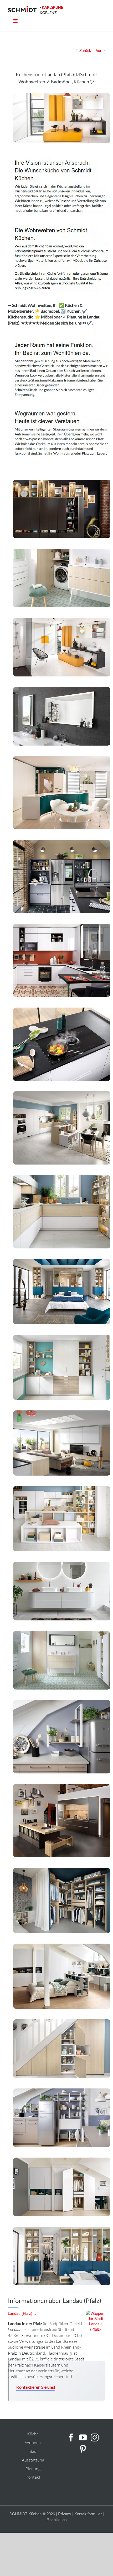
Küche (33, 2434)
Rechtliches (57, 2519)
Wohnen (33, 2443)
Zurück (85, 50)
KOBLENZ (48, 13)
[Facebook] (71, 2437)
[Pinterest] (83, 2449)
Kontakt (33, 2477)
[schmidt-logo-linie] (24, 10)
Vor (99, 50)
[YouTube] (83, 2437)
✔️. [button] (89, 323)
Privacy (65, 2514)
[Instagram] (95, 2437)
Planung (33, 2469)
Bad (33, 2451)
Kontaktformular (88, 2514)
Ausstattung (33, 2460)
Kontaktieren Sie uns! (36, 2387)
